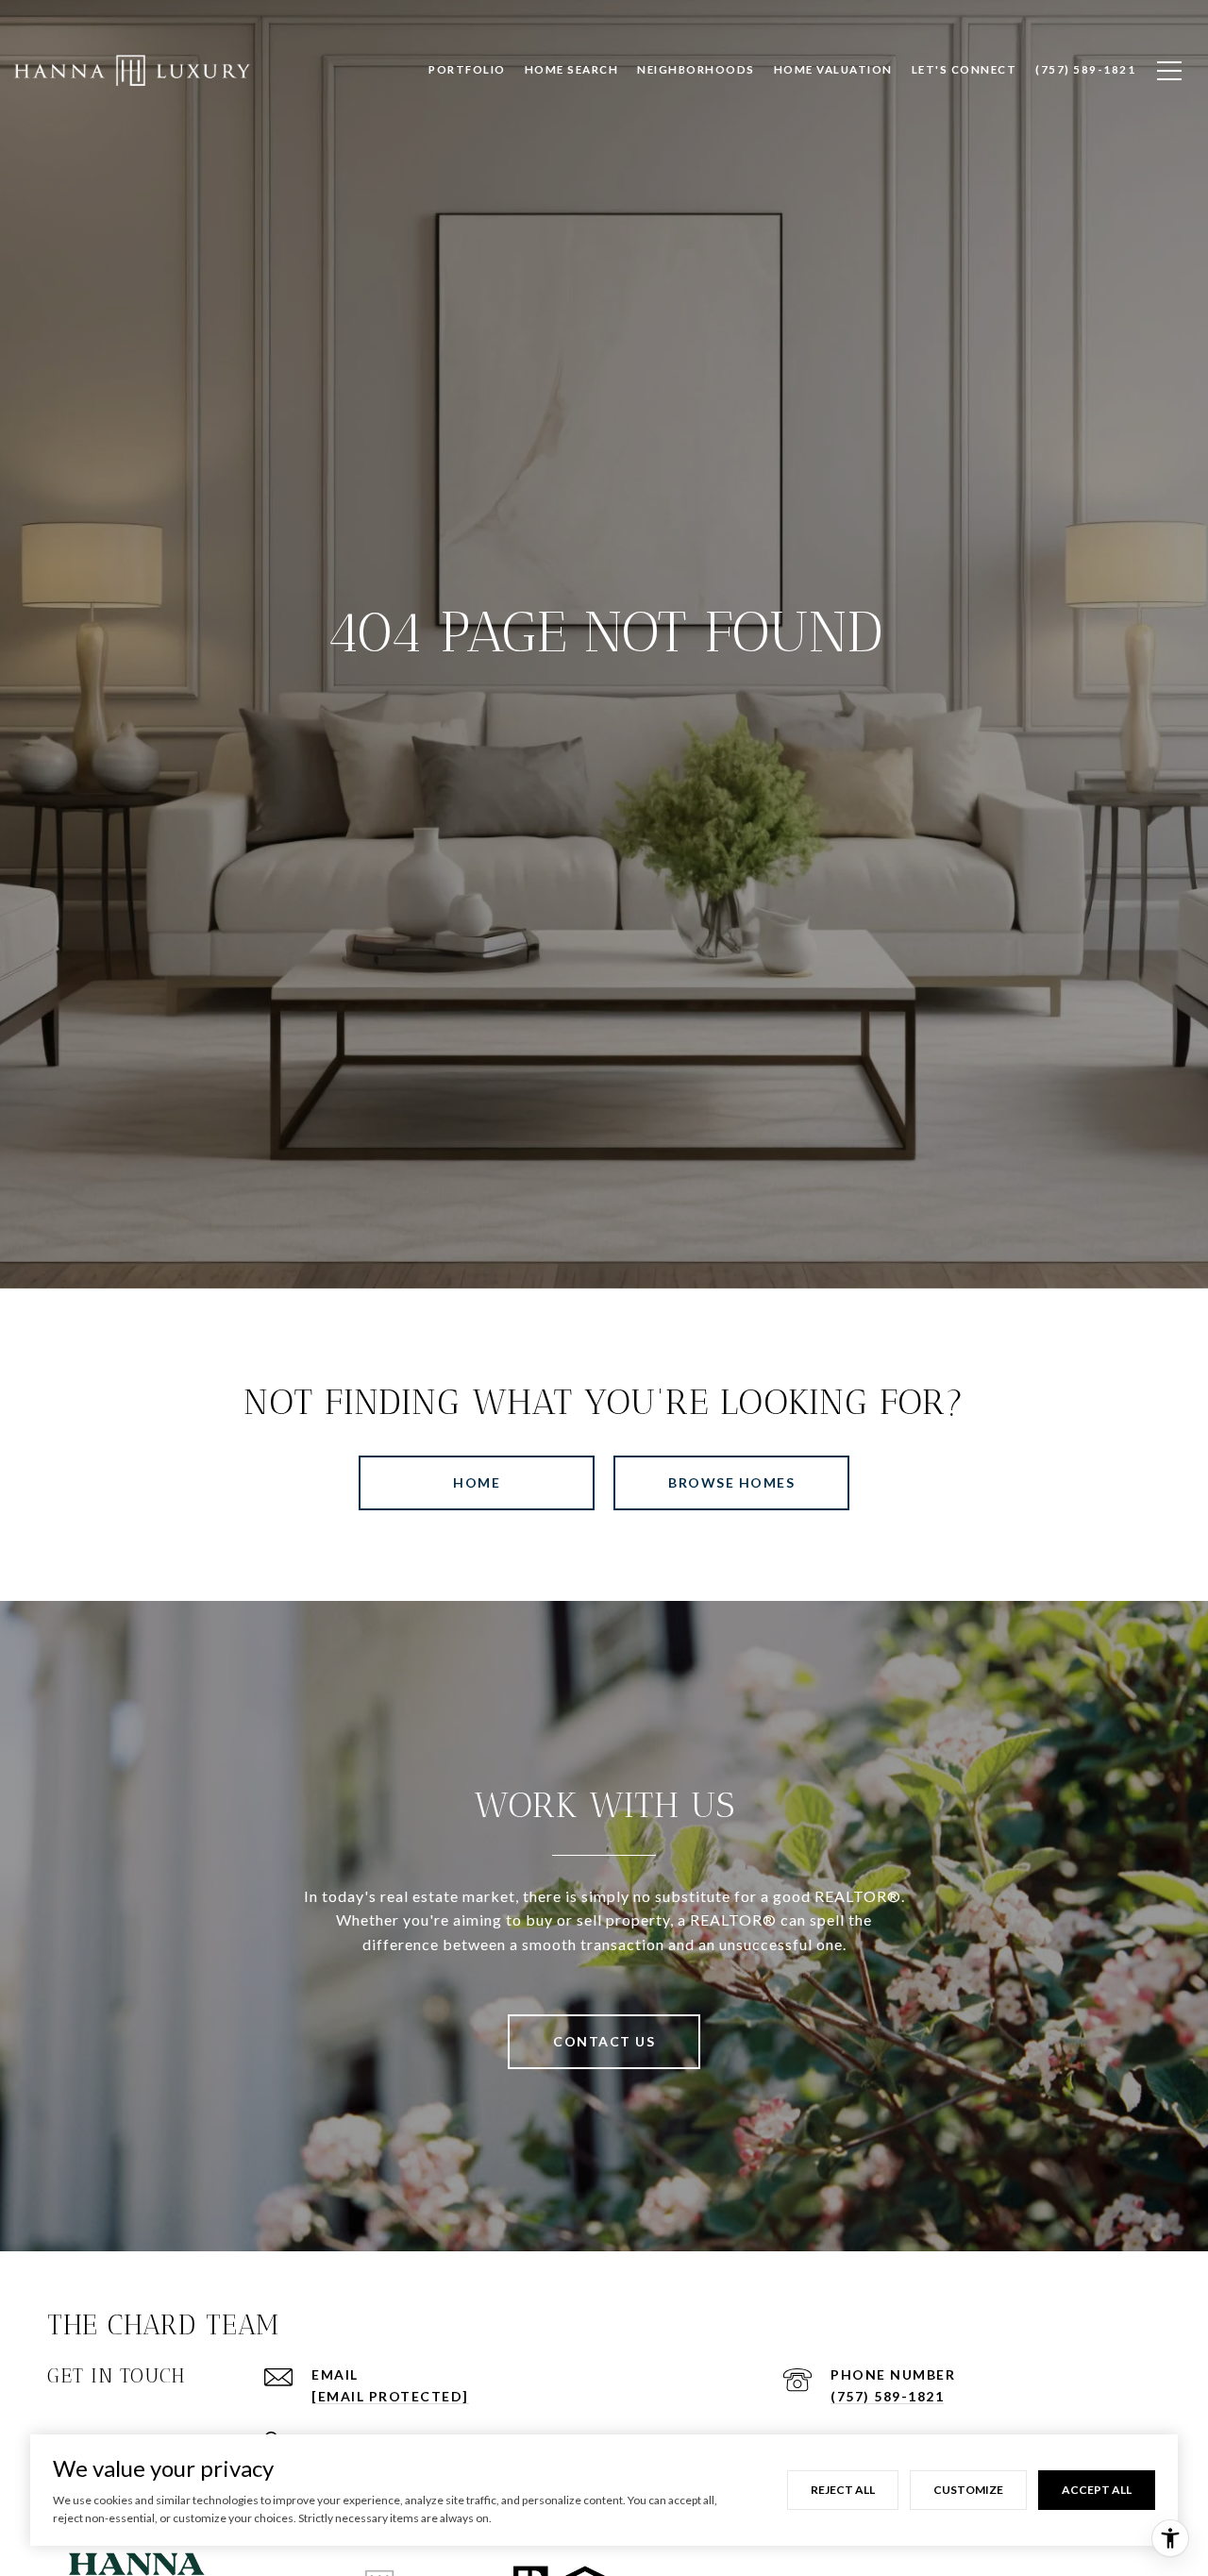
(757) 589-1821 (887, 2396)
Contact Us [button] (604, 2041)
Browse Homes (731, 1482)
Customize (968, 2490)
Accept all (1097, 2490)
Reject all (843, 2490)
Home (477, 1482)
